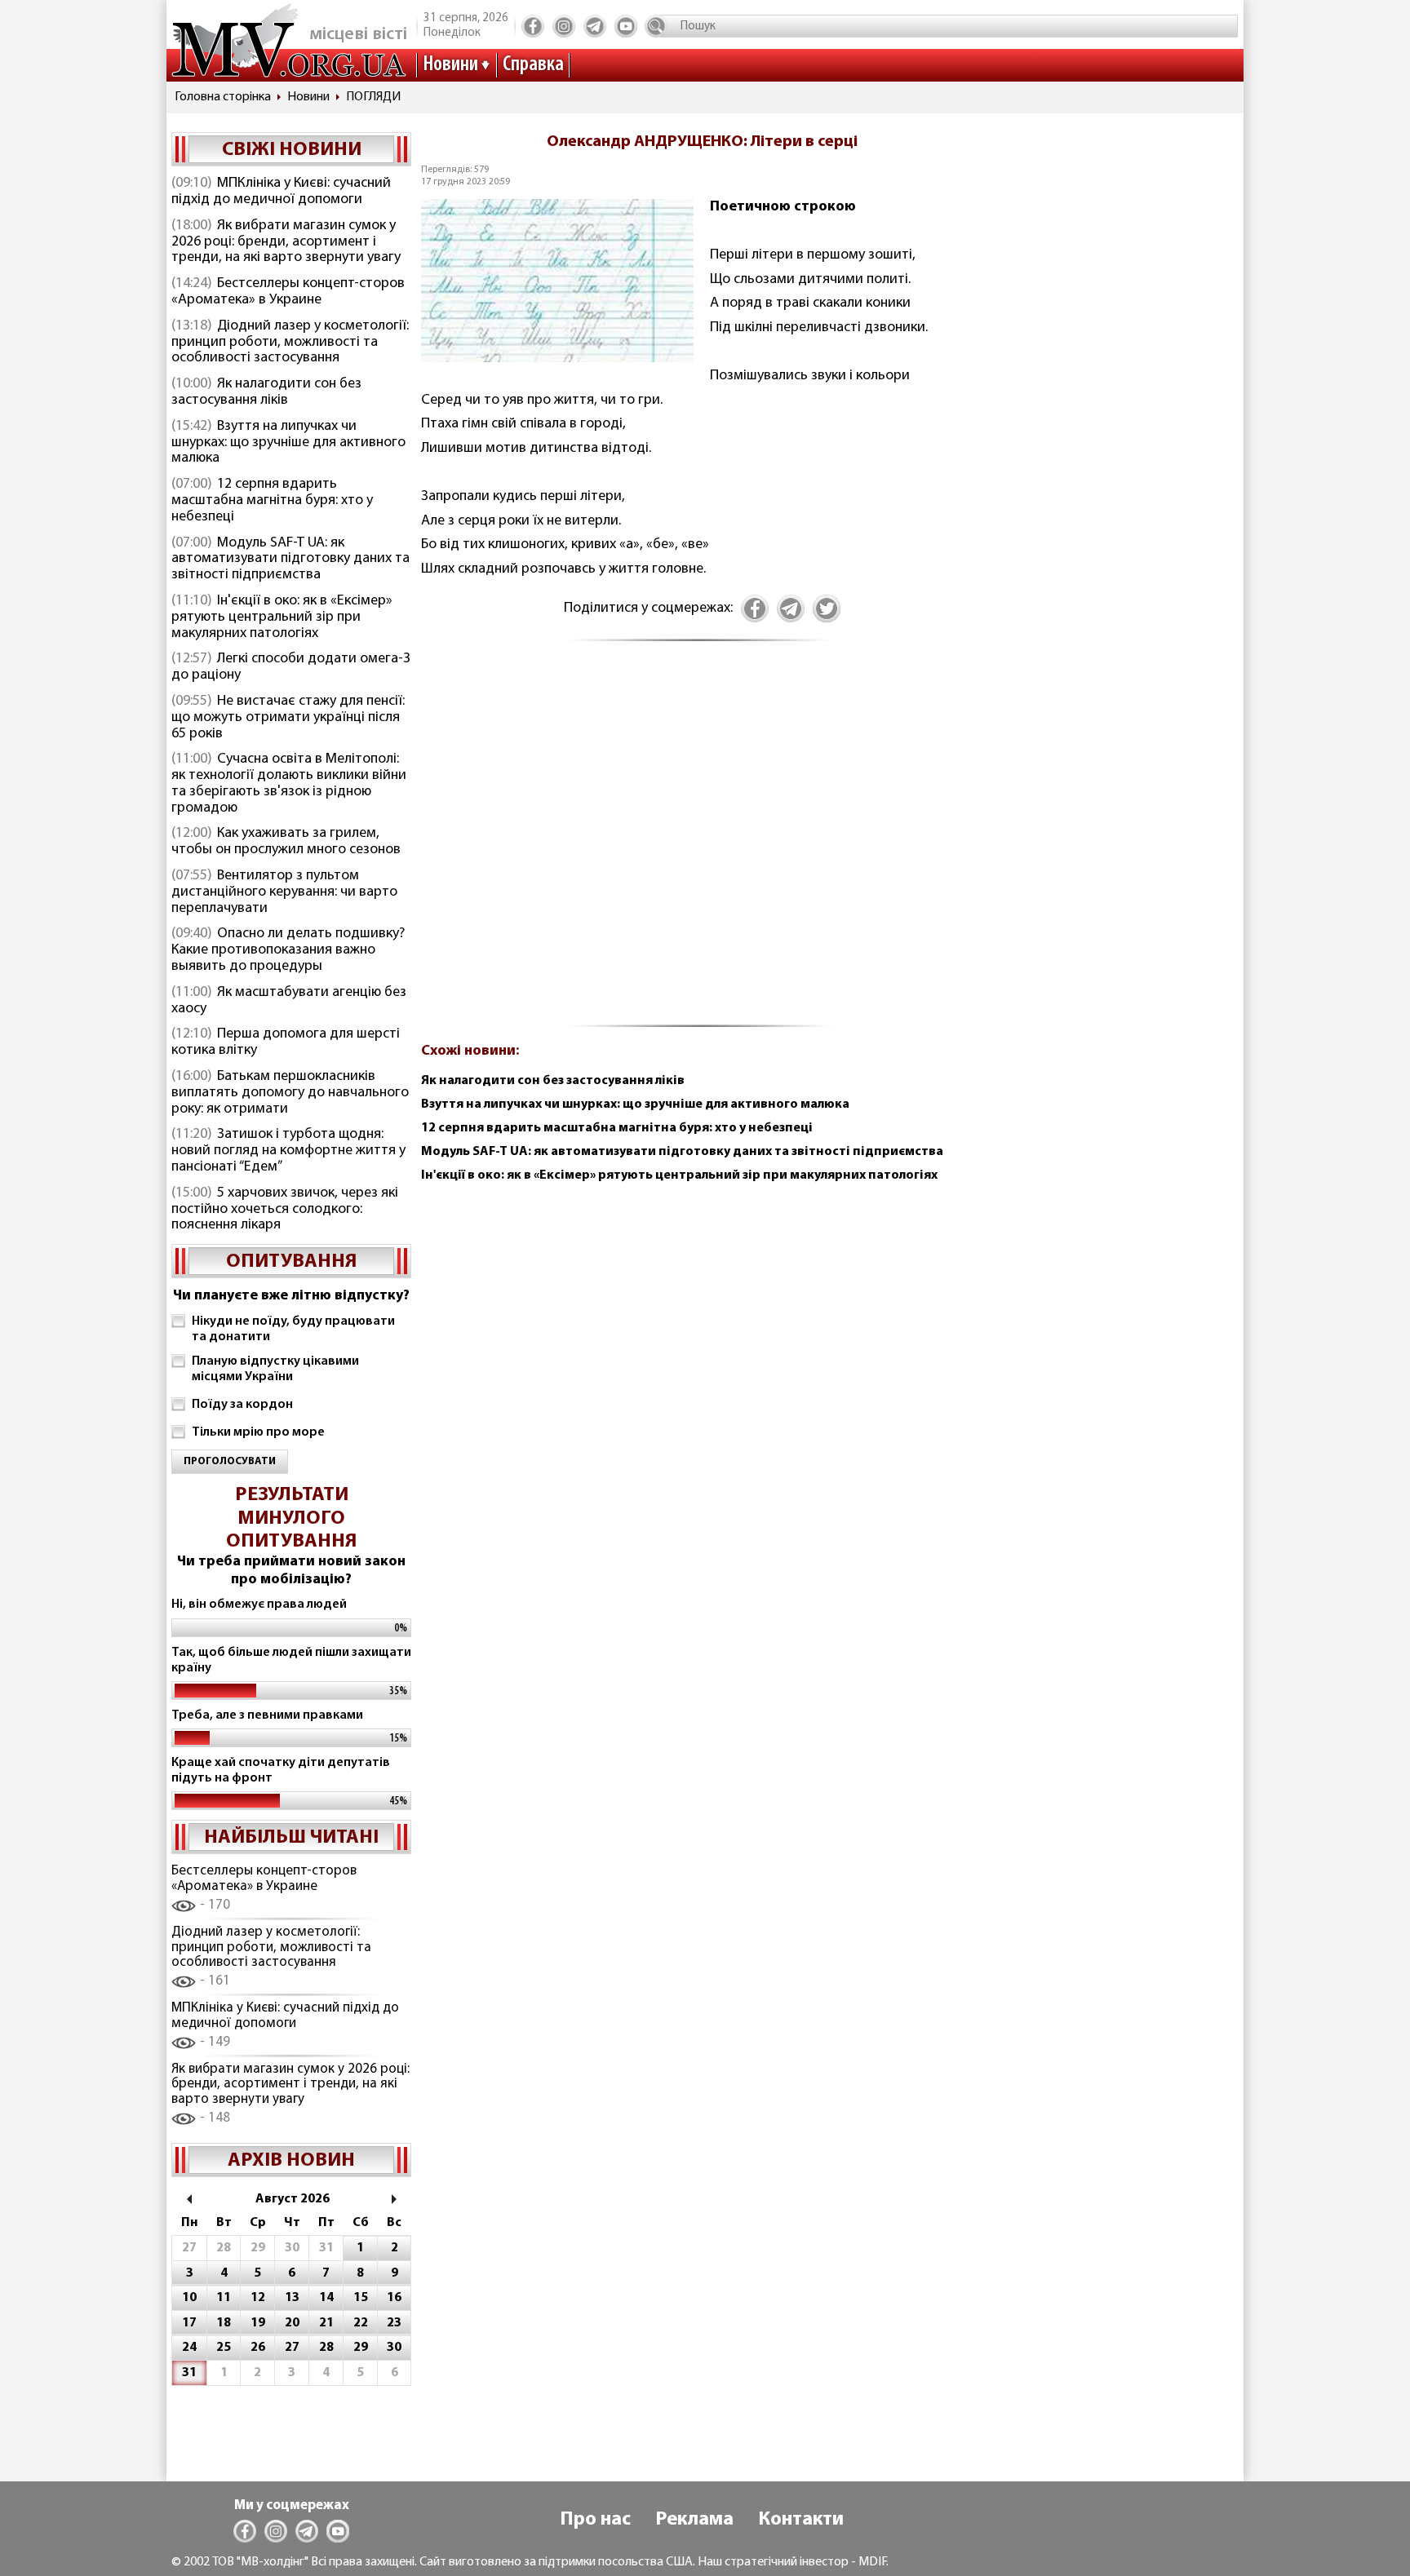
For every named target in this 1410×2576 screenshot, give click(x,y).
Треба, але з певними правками (267, 1715)
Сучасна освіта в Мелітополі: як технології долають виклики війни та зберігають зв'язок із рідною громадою (289, 783)
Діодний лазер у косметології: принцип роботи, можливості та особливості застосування (290, 343)
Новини (450, 65)
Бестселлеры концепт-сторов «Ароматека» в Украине (288, 292)
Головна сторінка (223, 97)
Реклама (694, 2520)
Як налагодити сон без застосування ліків (266, 392)
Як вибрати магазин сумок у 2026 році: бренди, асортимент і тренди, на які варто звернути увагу (286, 242)
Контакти (801, 2520)
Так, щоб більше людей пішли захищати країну (291, 1660)
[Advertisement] (702, 843)
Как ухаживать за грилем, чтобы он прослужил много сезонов (286, 842)
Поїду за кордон (242, 1405)
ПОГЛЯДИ (373, 97)
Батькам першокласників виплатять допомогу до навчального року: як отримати (290, 1093)
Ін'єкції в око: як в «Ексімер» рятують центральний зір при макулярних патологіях (282, 617)
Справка (533, 65)
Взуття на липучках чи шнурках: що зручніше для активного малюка (288, 443)
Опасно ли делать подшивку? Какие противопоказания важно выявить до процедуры (288, 950)
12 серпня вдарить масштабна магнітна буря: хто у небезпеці (272, 501)
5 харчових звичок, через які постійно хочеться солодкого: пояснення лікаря (285, 1210)
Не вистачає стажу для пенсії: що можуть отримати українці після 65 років (288, 718)
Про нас (595, 2520)
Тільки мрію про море (258, 1432)
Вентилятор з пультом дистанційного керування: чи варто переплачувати (284, 892)
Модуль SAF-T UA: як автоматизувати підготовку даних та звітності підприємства (290, 560)
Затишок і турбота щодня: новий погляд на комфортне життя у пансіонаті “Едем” (288, 1151)
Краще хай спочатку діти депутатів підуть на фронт (281, 1770)
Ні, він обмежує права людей (259, 1604)
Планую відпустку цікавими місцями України (275, 1369)
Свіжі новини (292, 150)
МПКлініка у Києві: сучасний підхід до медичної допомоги (281, 192)
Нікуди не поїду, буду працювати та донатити (293, 1329)
